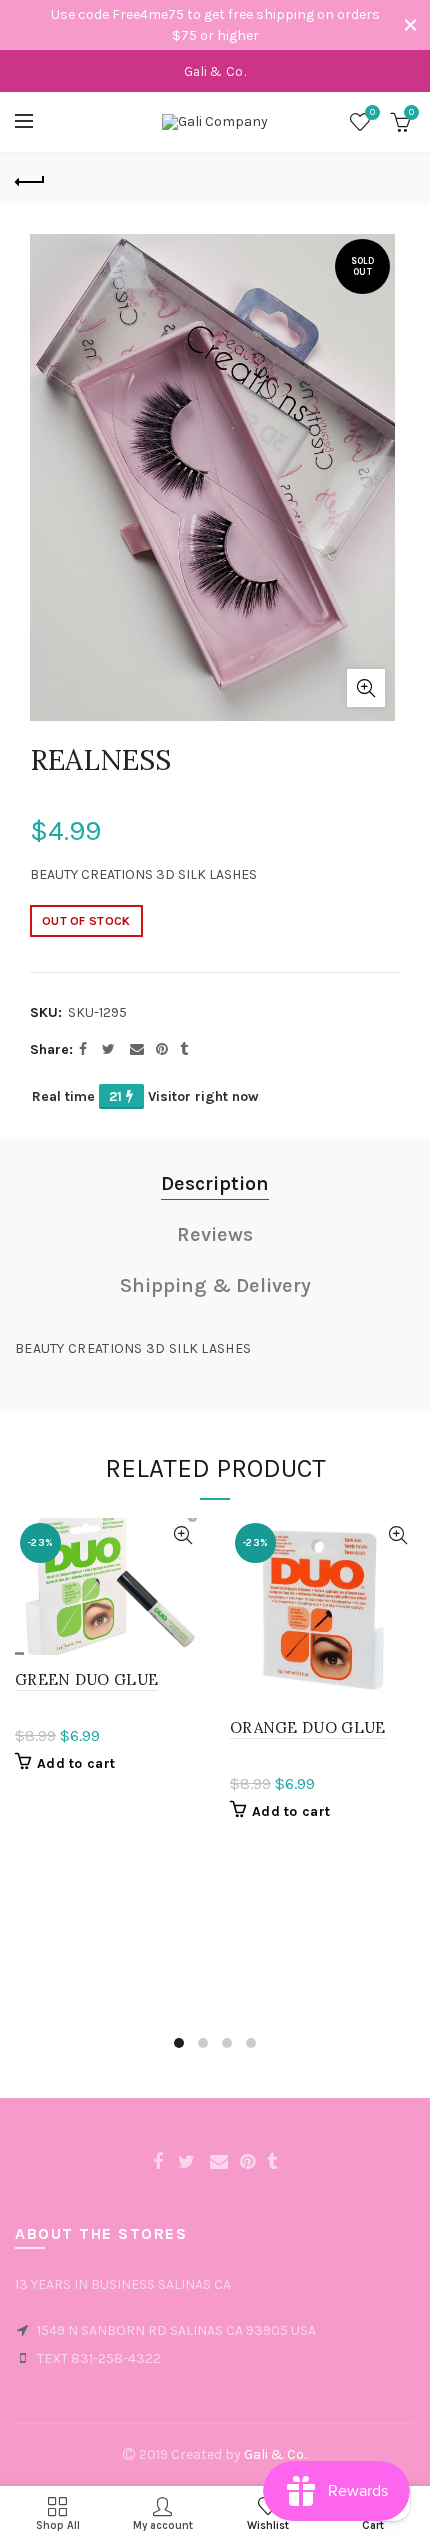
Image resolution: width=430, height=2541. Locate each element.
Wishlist (372, 112)
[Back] (30, 179)
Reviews (215, 1234)
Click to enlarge (366, 688)
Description (215, 1183)
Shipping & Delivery (215, 1285)
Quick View (182, 1535)
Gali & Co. (275, 2454)
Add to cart (76, 1763)
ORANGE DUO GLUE (308, 1727)
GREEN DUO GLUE (86, 1679)
